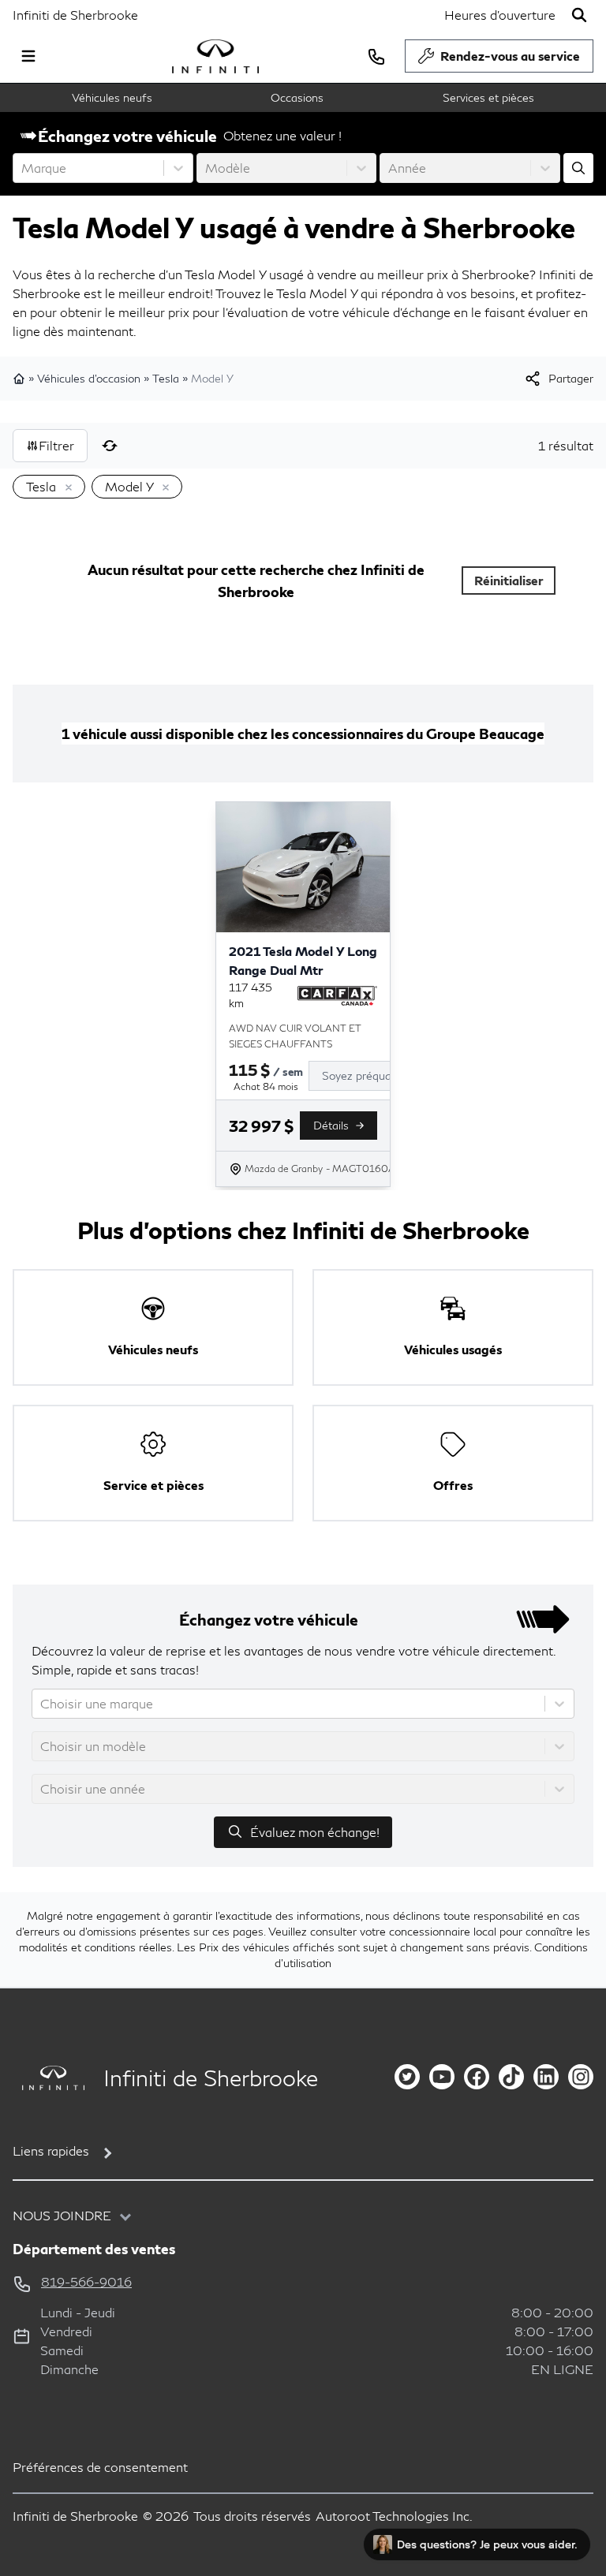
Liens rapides (51, 2150)
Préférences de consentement (100, 2467)
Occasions (297, 97)
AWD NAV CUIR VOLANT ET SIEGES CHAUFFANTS (295, 1036)
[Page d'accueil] (21, 379)
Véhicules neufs (112, 97)
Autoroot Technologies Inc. (394, 2516)
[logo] (215, 56)
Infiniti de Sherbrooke (75, 15)
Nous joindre (62, 2215)
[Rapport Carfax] (337, 995)
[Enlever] (65, 488)
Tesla (166, 378)
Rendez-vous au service (510, 56)
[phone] (376, 56)
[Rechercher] (579, 15)
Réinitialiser (509, 580)
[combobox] (23, 168)
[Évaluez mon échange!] (578, 168)
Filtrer (56, 445)
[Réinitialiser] (110, 446)
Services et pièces (488, 97)
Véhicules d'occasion (89, 378)
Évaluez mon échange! (315, 1832)
